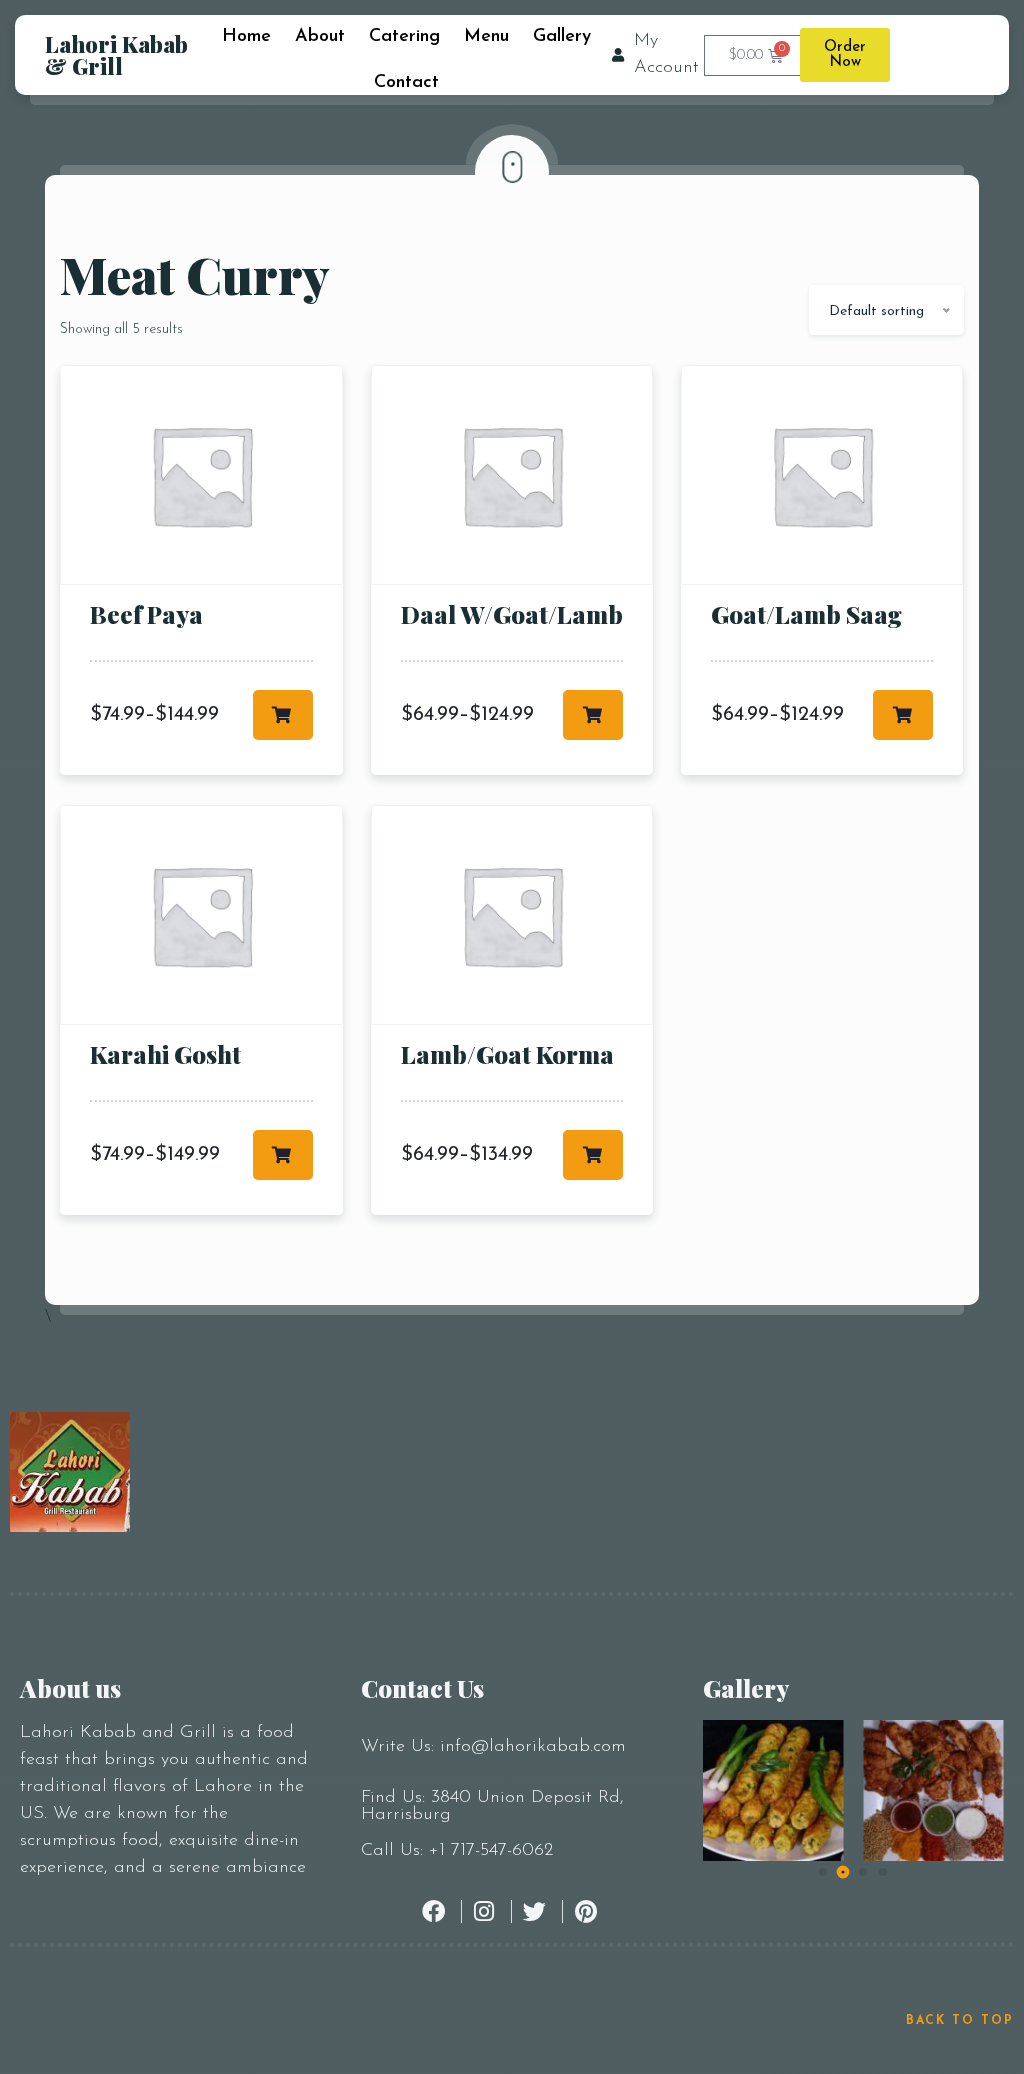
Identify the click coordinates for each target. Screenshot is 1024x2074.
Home (246, 37)
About (320, 37)
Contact (406, 83)
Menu (486, 37)
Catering (404, 37)
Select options (283, 715)
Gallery (562, 37)
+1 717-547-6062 (491, 1851)
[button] (823, 1872)
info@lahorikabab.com (533, 1747)
